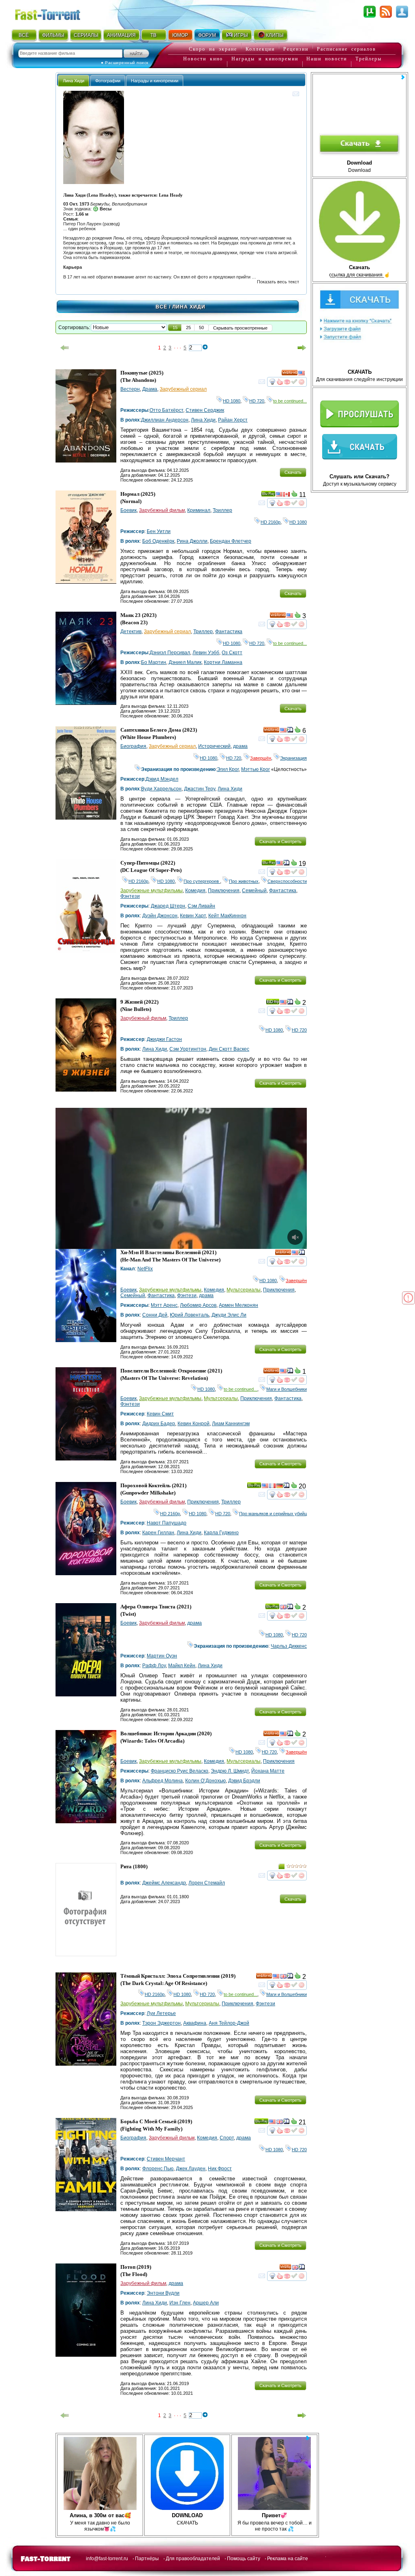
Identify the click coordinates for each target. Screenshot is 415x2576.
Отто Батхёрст (166, 410)
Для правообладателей (193, 2559)
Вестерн (130, 389)
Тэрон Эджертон (162, 2023)
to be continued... (290, 401)
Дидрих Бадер (159, 1424)
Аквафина (195, 2023)
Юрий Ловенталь (189, 1315)
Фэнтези (130, 896)
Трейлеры (369, 59)
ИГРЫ (241, 35)
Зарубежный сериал (183, 389)
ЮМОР (180, 35)
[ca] (287, 495)
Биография (133, 746)
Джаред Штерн (168, 906)
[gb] (283, 1608)
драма (240, 746)
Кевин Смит (160, 1414)
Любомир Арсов (198, 1305)
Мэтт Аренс (164, 1305)
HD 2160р (271, 522)
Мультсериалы (244, 1290)
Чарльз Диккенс (289, 1646)
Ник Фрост (220, 2169)
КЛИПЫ (275, 35)
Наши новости (327, 59)
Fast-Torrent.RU (56, 13)
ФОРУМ (207, 35)
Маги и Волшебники (287, 1389)
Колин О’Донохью (205, 1781)
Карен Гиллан (158, 1533)
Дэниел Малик (185, 662)
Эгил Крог (228, 769)
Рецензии (296, 49)
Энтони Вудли (163, 2293)
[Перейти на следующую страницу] (302, 348)
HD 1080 (232, 401)
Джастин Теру (200, 789)
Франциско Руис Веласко (180, 1771)
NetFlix (145, 1269)
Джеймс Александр (164, 1883)
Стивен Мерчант (166, 2159)
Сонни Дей (155, 1315)
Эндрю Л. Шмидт (230, 1771)
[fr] (272, 1487)
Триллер (222, 510)
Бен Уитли (159, 531)
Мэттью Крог (256, 769)
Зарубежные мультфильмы (152, 891)
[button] (175, 328)
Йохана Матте (268, 1771)
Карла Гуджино (221, 1533)
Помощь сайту (244, 2559)
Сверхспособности (287, 881)
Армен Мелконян (239, 1305)
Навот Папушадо (167, 1523)
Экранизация (293, 758)
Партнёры (147, 2559)
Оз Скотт (232, 653)
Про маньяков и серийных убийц (273, 1514)
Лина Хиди (203, 420)
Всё (162, 307)
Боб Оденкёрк (158, 541)
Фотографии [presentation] (108, 81)
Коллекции (260, 49)
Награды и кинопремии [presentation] (155, 81)
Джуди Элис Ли (229, 1315)
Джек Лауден (191, 2169)
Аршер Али (206, 2303)
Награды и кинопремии (265, 59)
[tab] (74, 80)
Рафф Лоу (154, 1666)
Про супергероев (202, 881)
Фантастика (229, 632)
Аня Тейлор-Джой (229, 2023)
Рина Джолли (192, 541)
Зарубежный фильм (162, 510)
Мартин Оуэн (162, 1656)
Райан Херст (233, 420)
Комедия (195, 891)
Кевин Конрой (194, 1424)
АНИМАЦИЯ (121, 35)
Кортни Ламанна (223, 662)
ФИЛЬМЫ (53, 35)
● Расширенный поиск (125, 63)
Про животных (244, 881)
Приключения (224, 891)
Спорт (227, 2138)
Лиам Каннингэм (231, 1424)
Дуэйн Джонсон (160, 916)
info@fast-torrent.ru (107, 2559)
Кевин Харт (193, 916)
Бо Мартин (154, 662)
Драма (150, 389)
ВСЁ (24, 35)
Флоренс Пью (158, 2169)
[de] (280, 1487)
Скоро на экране (213, 49)
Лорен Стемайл (207, 1883)
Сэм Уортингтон (188, 1049)
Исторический (214, 746)
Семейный (254, 891)
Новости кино (203, 59)
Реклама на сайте (288, 2559)
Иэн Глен (180, 2303)
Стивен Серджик (205, 410)
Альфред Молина (163, 1781)
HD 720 (257, 401)
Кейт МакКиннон (227, 916)
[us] (302, 374)
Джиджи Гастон (164, 1039)
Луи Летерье (161, 2013)
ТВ (153, 35)
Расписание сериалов (347, 49)
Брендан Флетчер (231, 541)
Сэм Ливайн (201, 906)
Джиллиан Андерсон (165, 420)
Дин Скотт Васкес (229, 1049)
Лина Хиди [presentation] (74, 81)
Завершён (261, 758)
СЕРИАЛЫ (86, 35)
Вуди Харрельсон (161, 789)
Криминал (199, 510)
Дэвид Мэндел (162, 779)
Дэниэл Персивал (170, 653)
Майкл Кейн (182, 1666)
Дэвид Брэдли (244, 1781)
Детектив (131, 632)
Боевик (128, 510)
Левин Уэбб (206, 653)
